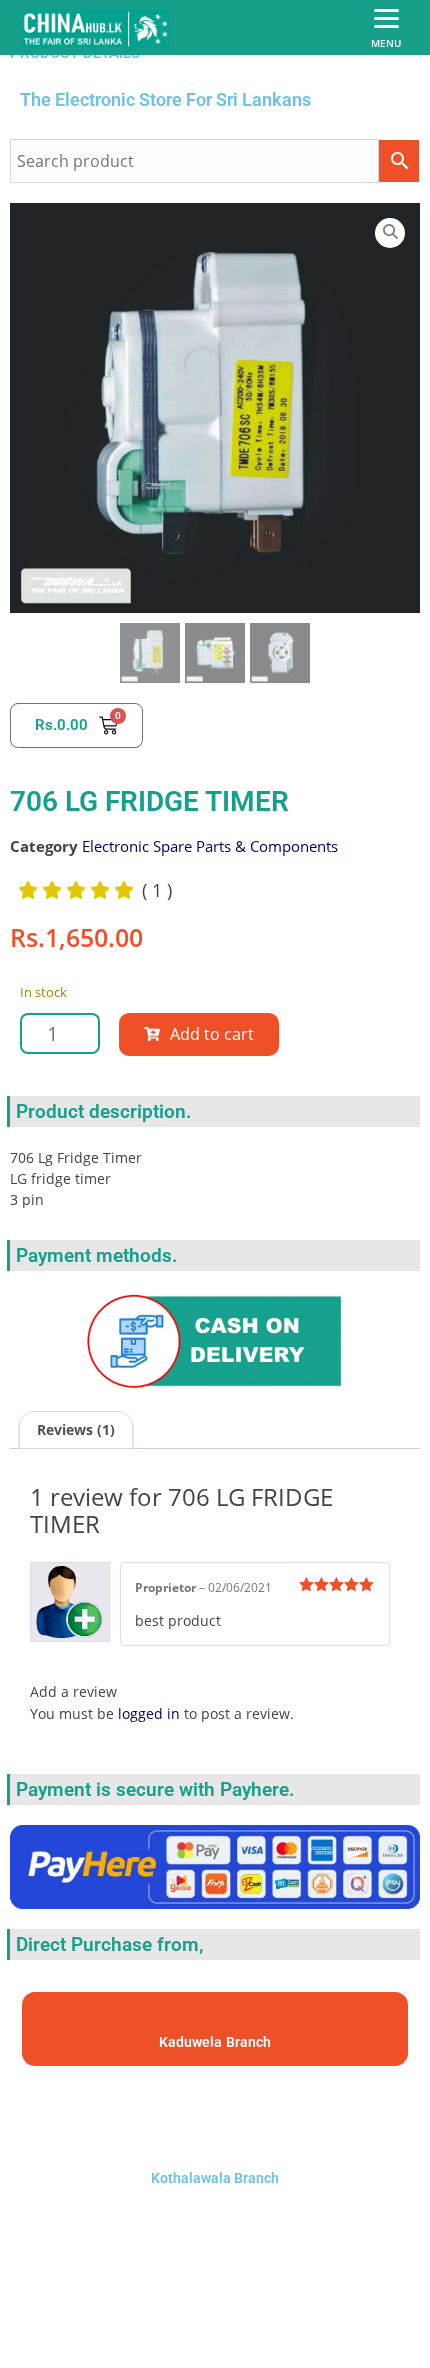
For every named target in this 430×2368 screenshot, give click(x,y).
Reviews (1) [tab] (76, 1429)
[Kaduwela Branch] (215, 2019)
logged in (149, 1713)
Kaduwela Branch (215, 2042)
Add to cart (212, 1034)
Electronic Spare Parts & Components (210, 846)
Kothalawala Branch (215, 2178)
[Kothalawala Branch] (215, 2113)
